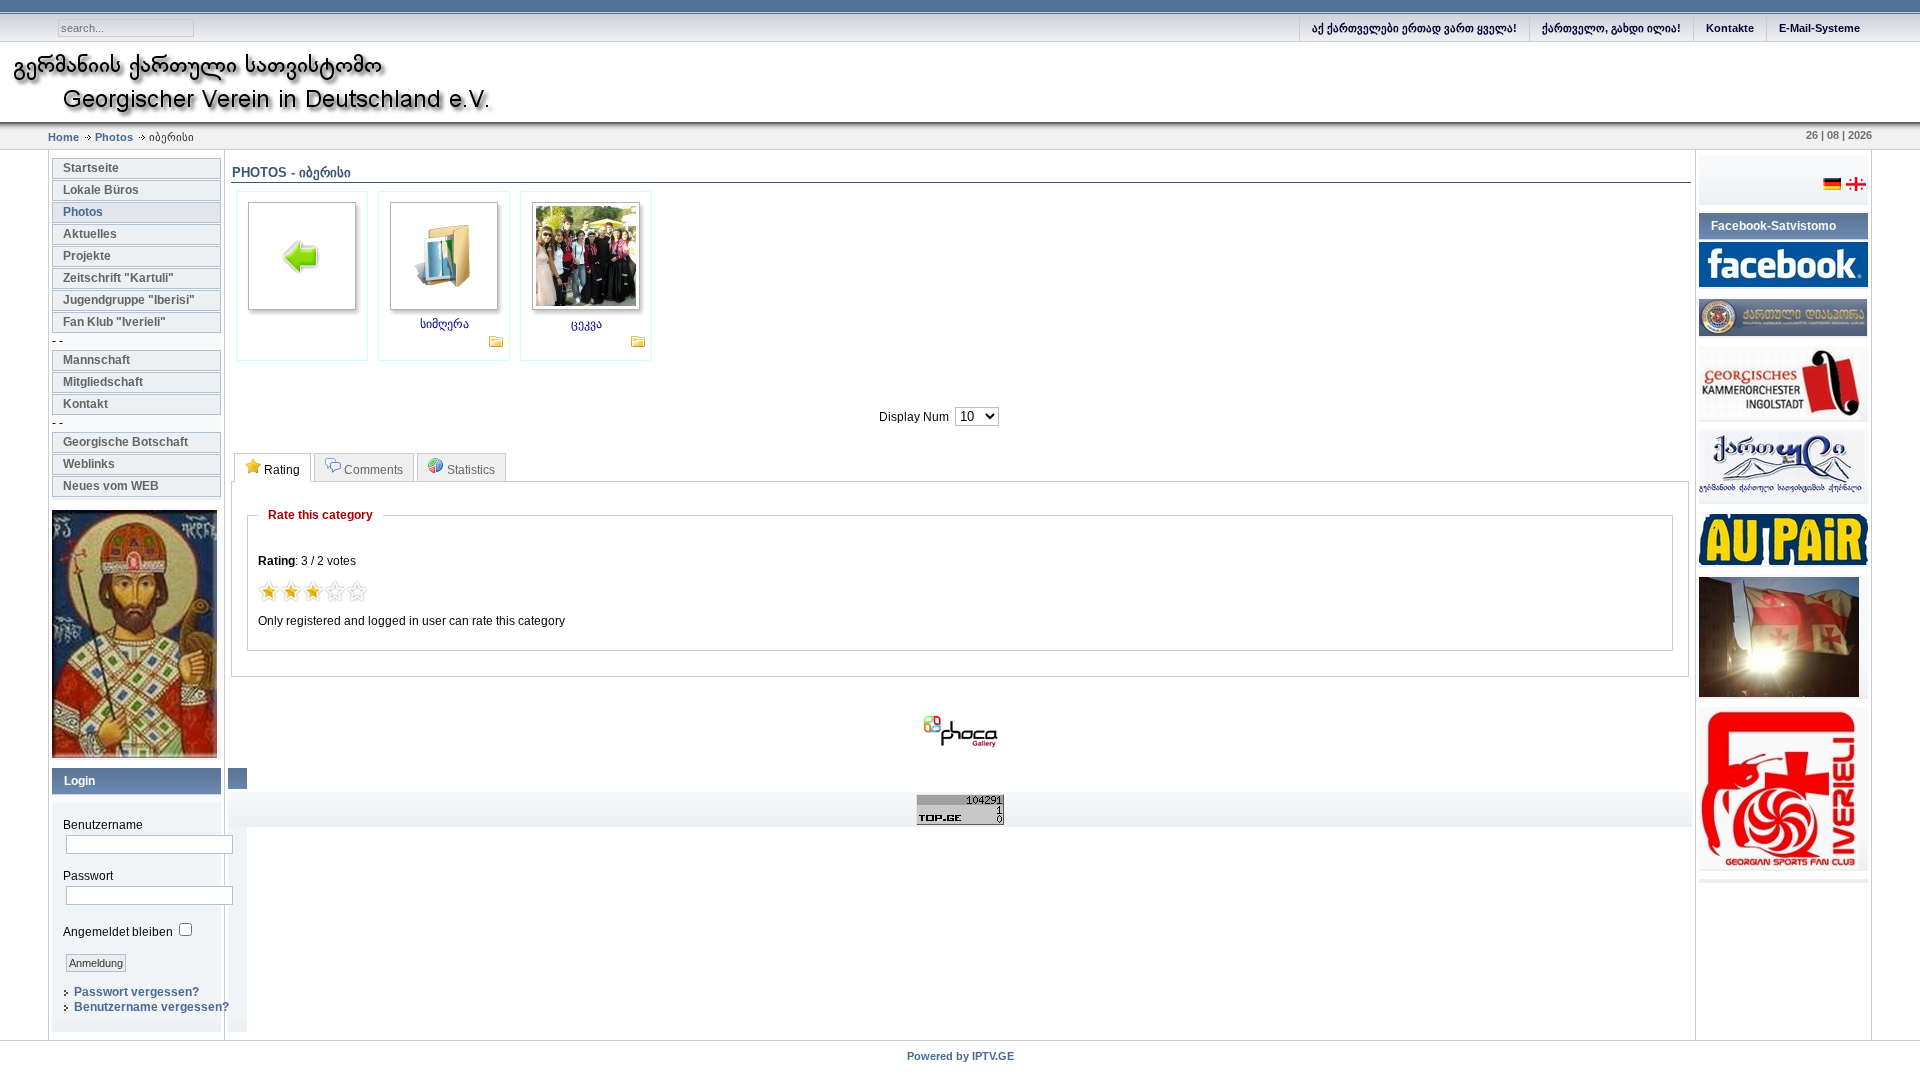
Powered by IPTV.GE (960, 1056)
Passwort (88, 876)
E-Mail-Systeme (1819, 28)
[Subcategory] (496, 345)
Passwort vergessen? (136, 992)
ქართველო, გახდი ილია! (1611, 28)
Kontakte (1730, 28)
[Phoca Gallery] (960, 744)
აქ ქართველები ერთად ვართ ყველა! (1414, 28)
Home (63, 137)
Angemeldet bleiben (118, 932)
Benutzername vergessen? (151, 1007)
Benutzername (103, 825)
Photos (114, 137)
